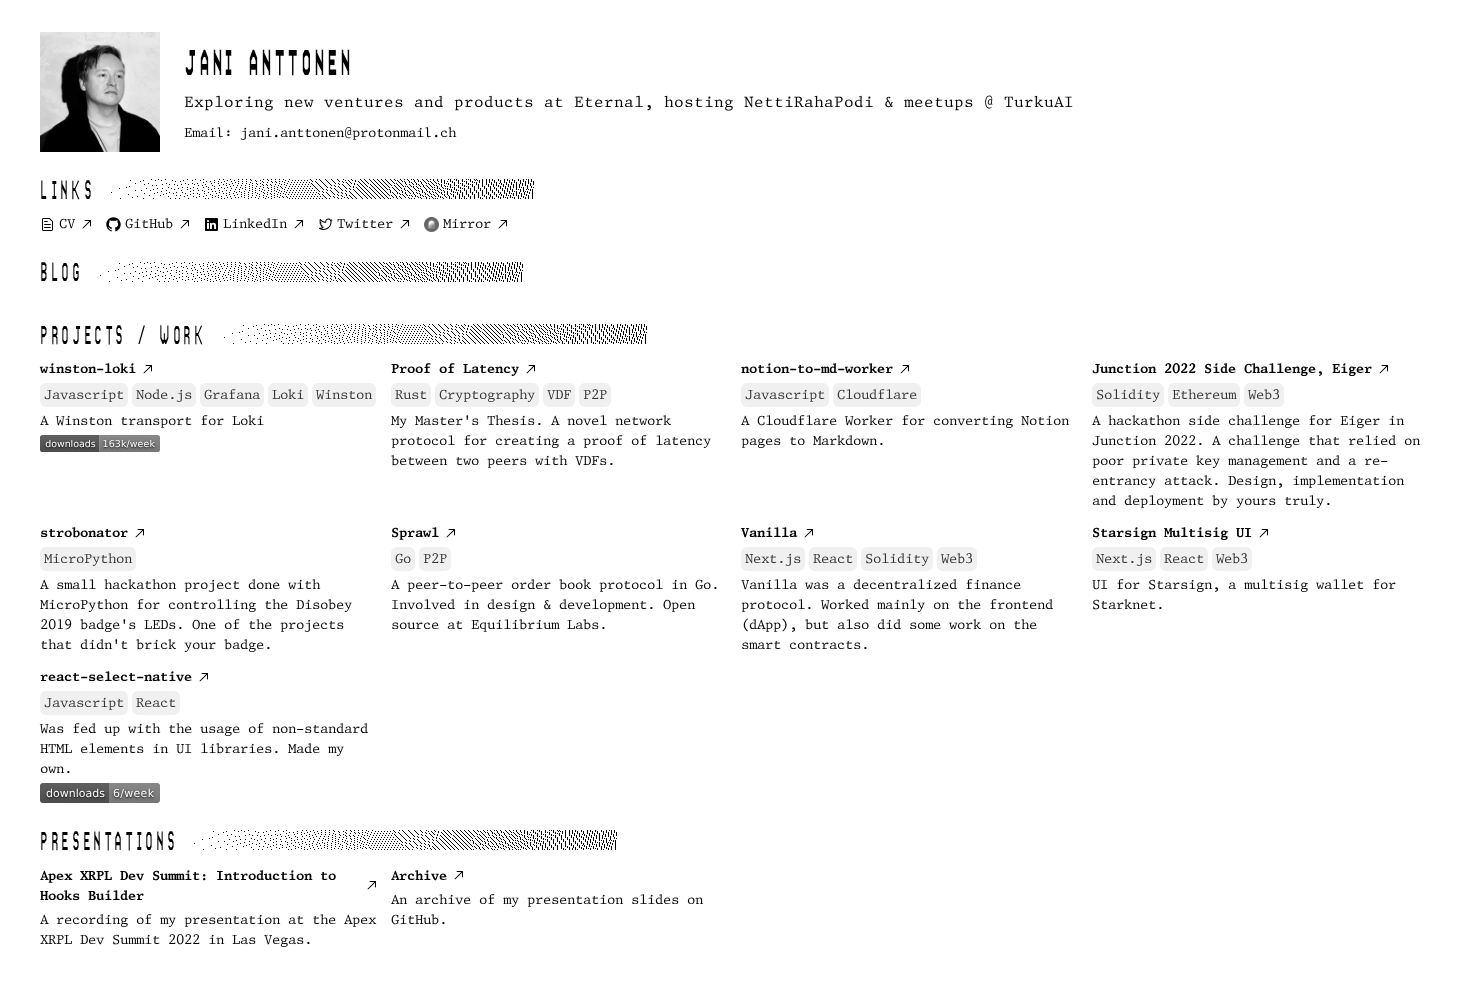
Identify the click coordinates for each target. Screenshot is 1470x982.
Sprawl (415, 532)
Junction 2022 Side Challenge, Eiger (1232, 368)
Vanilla (769, 532)
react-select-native (116, 676)
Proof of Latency (455, 368)
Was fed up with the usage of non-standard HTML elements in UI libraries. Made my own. (204, 748)
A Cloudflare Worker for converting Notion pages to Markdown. (905, 430)
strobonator (84, 532)
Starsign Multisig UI (1172, 532)
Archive (419, 875)
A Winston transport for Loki (152, 420)
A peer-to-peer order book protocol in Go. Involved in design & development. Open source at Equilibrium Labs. (555, 604)
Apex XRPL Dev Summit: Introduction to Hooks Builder (188, 885)
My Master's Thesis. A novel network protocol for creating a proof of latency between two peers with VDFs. (551, 440)
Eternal (609, 101)
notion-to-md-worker (817, 368)
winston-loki (88, 368)
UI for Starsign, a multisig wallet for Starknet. (1244, 594)
